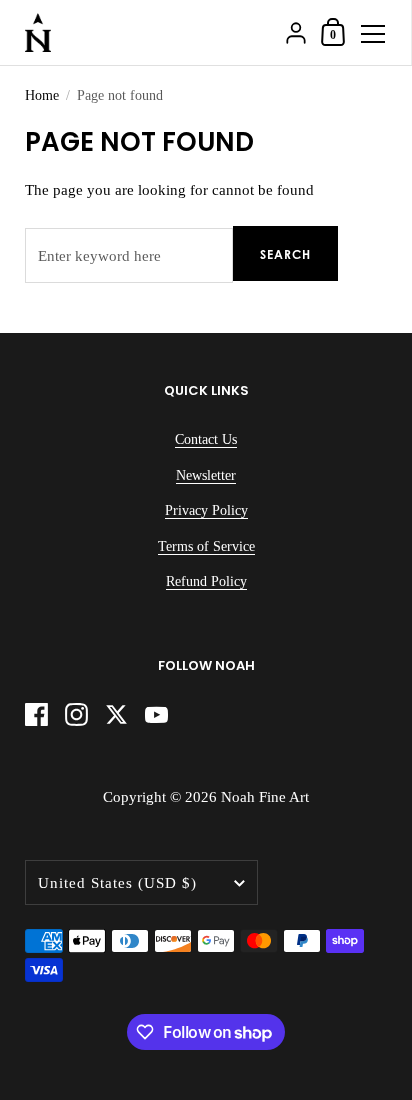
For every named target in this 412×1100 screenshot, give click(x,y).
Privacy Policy (206, 510)
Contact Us (206, 439)
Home (42, 95)
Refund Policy (206, 581)
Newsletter (206, 475)
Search (285, 254)
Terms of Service (206, 546)
